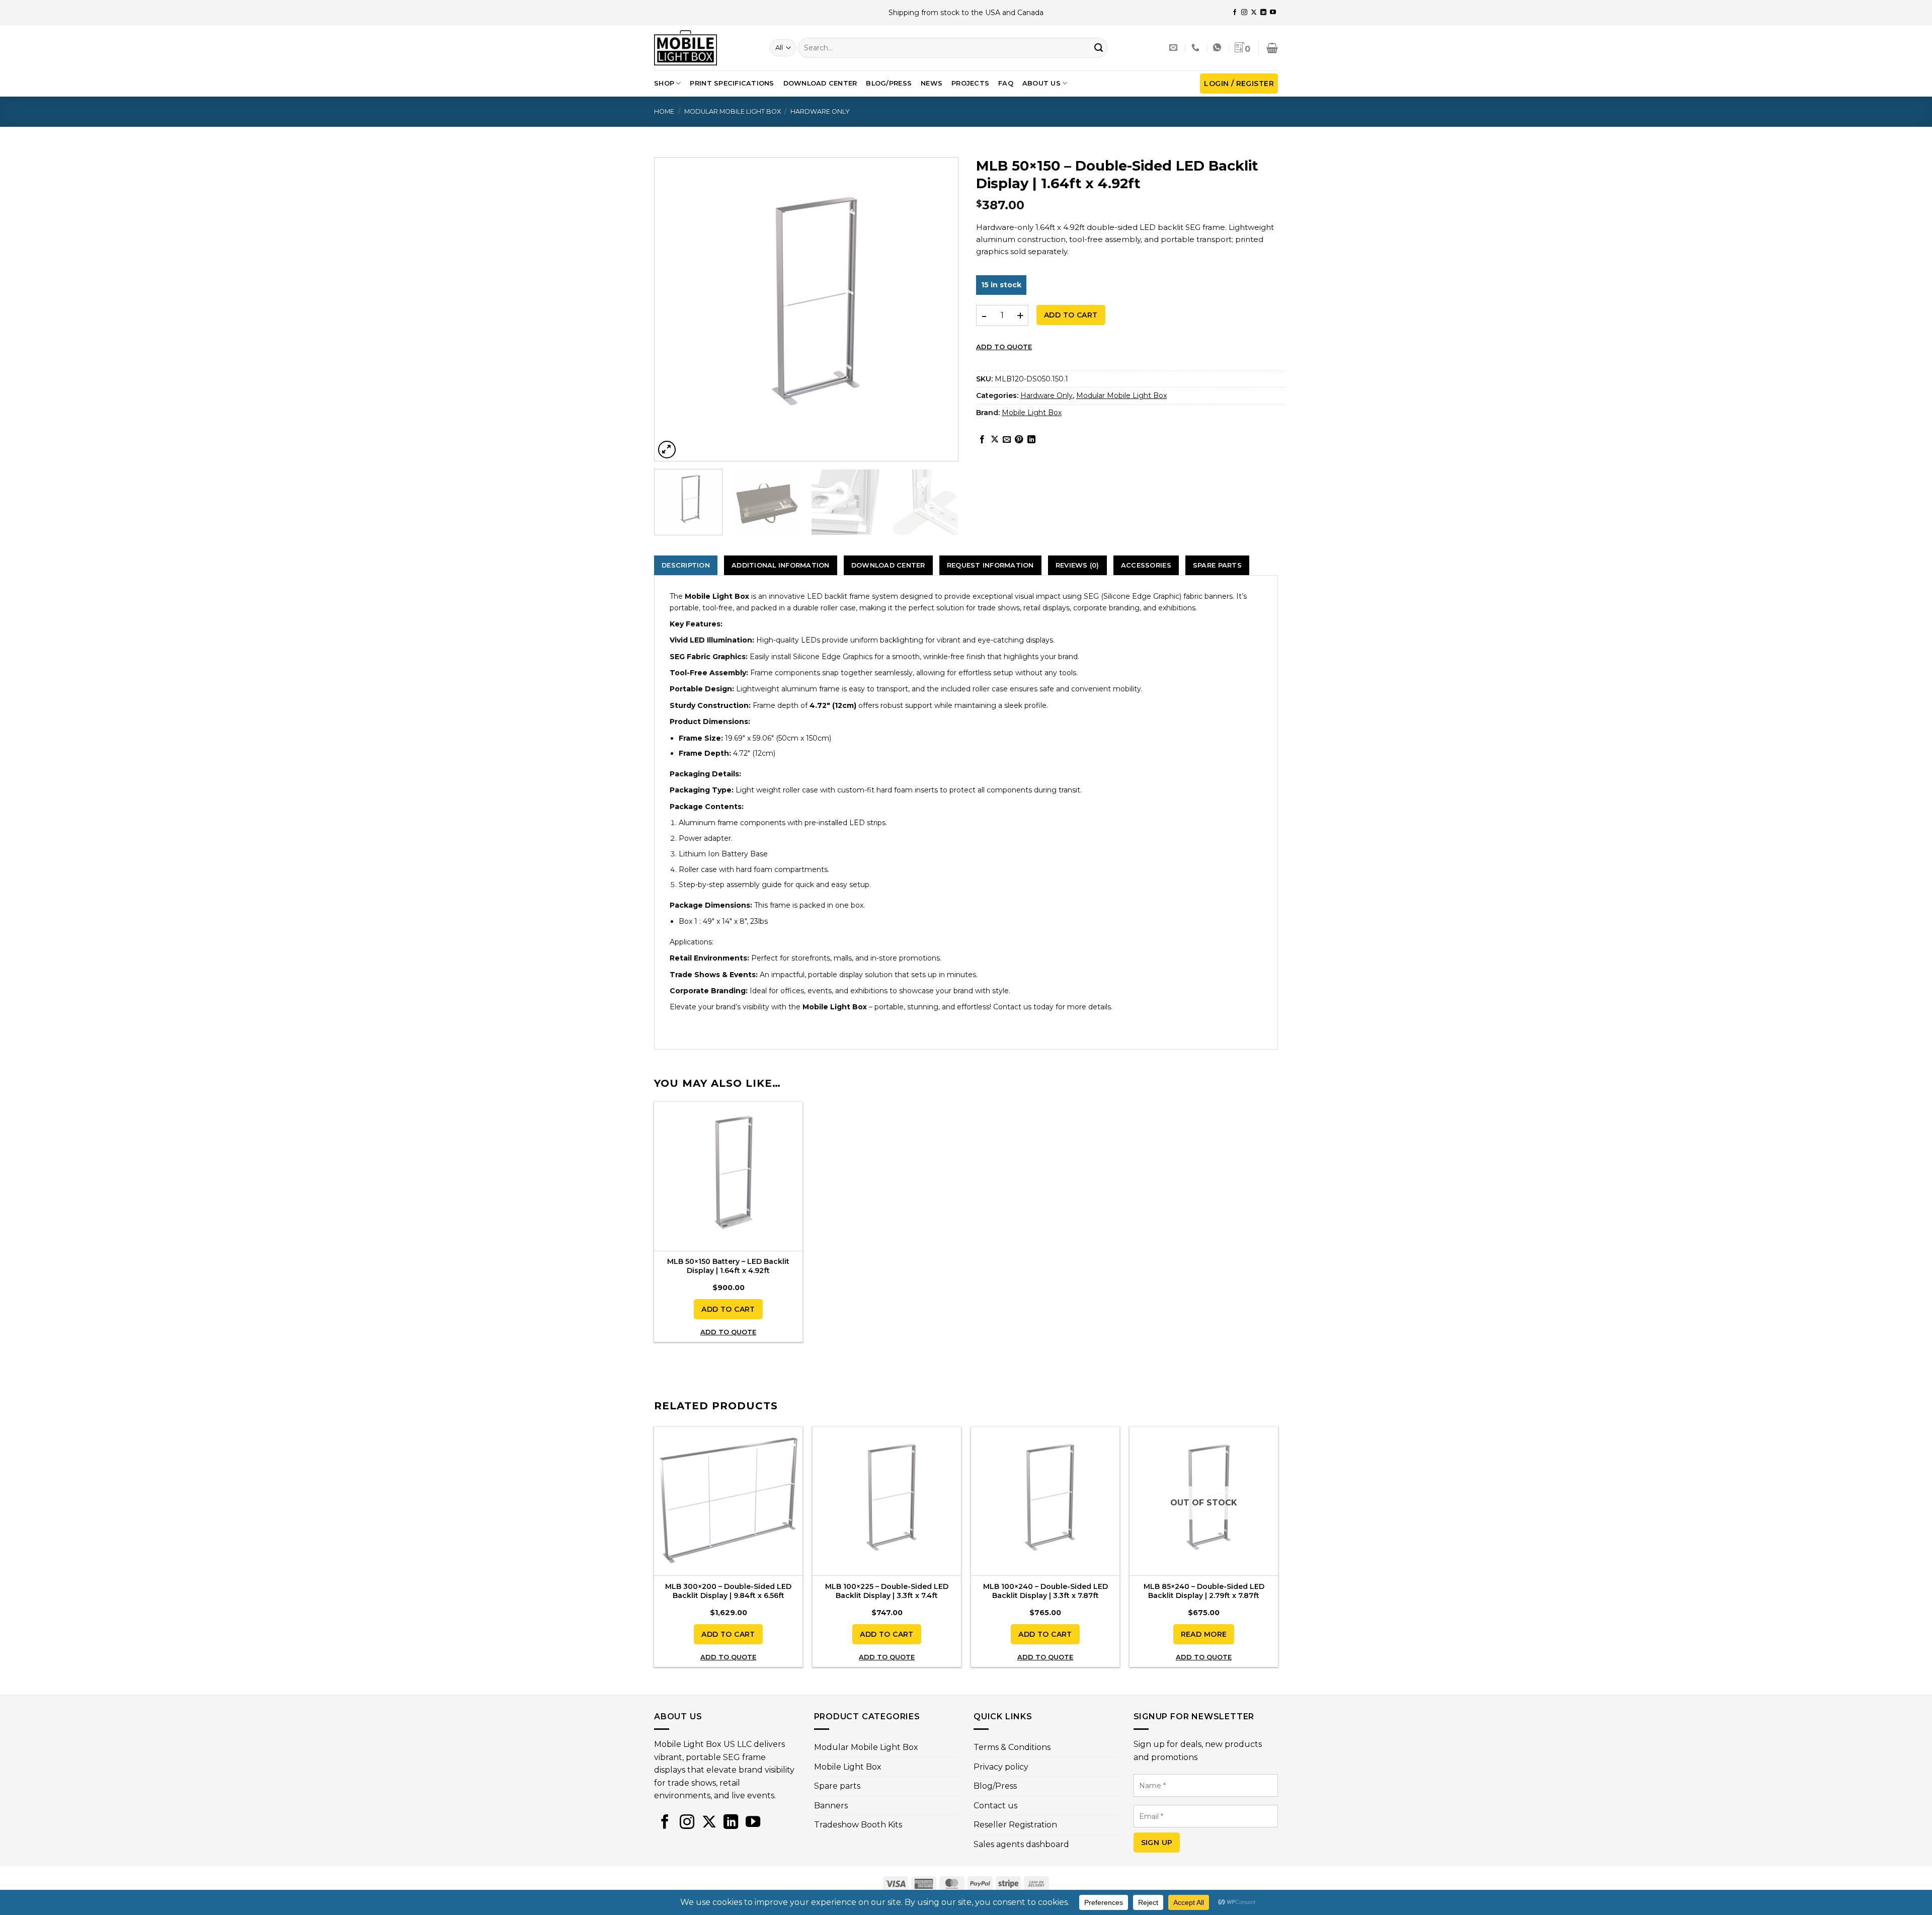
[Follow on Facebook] (1235, 13)
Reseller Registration (1015, 1825)
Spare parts (837, 1786)
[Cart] (1272, 48)
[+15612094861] (1197, 48)
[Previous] (678, 309)
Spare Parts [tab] (1217, 565)
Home (664, 111)
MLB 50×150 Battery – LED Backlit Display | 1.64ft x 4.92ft (728, 1266)
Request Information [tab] (990, 565)
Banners (831, 1806)
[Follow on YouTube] (1273, 13)
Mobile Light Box (1032, 413)
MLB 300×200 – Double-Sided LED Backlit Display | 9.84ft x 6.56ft (728, 1591)
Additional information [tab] (781, 565)
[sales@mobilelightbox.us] (1175, 48)
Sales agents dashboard (1021, 1844)
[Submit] (1099, 48)
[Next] (934, 309)
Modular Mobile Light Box (733, 111)
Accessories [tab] (1146, 565)
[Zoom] (667, 450)
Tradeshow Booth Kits (858, 1825)
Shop (664, 83)
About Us (1041, 83)
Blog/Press (889, 83)
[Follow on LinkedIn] (1263, 13)
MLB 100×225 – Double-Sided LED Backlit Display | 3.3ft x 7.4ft (887, 1591)
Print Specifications (732, 83)
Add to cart (1071, 315)
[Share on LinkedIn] (1031, 440)
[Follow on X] (1254, 13)
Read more (1204, 1634)
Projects (970, 83)
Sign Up (1157, 1843)
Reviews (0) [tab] (1077, 565)
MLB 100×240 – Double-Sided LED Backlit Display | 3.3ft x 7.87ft (1045, 1591)
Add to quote (1004, 347)
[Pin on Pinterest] (1019, 440)
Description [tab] (686, 565)
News (932, 83)
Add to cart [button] (728, 1309)
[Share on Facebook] (982, 440)
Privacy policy (1001, 1767)
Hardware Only (820, 111)
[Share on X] (995, 440)
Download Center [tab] (888, 565)
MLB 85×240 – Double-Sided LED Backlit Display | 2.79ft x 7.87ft (1204, 1591)
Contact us (995, 1806)
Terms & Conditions (1012, 1747)
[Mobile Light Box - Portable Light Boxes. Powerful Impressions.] (704, 48)
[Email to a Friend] (1007, 440)
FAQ (1006, 83)
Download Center (820, 83)
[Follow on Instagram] (1244, 13)
